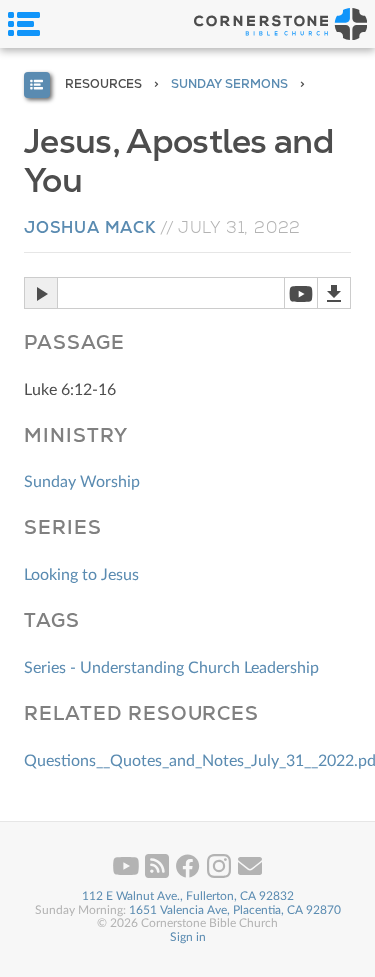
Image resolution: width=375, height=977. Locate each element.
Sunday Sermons (229, 84)
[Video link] (300, 293)
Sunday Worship (82, 482)
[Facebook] (189, 874)
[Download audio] (334, 293)
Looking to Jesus (81, 575)
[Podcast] (158, 874)
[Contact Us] (250, 874)
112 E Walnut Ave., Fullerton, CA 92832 (188, 896)
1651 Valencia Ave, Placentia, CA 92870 (235, 910)
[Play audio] (40, 293)
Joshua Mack (90, 227)
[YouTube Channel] (127, 874)
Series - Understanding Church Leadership (171, 668)
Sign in (188, 937)
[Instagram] (220, 874)
